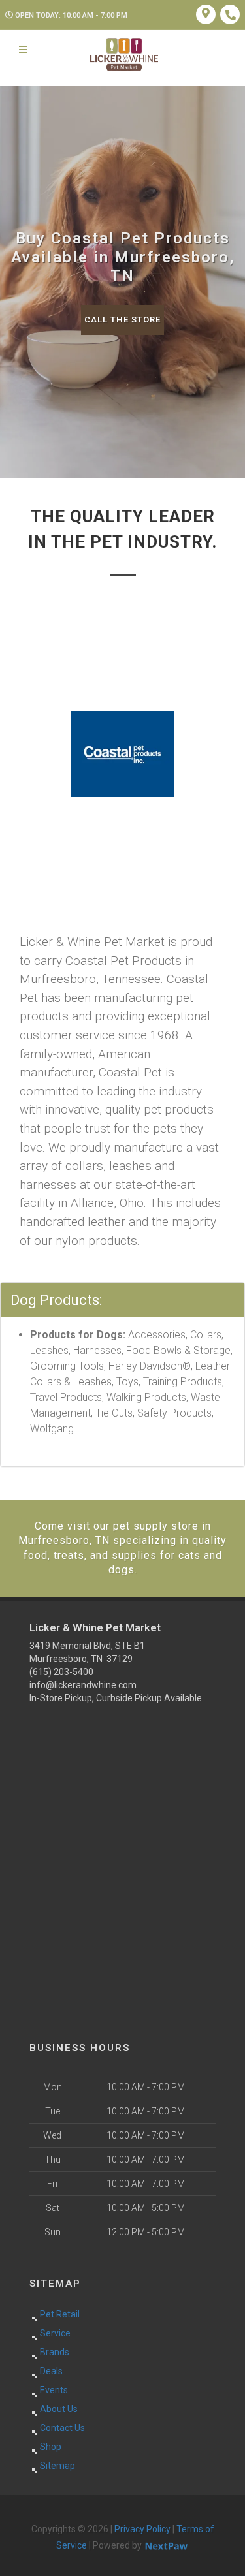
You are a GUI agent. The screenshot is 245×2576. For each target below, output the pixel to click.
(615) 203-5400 (61, 1672)
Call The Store (122, 320)
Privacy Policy (142, 2529)
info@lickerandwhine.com (83, 1685)
